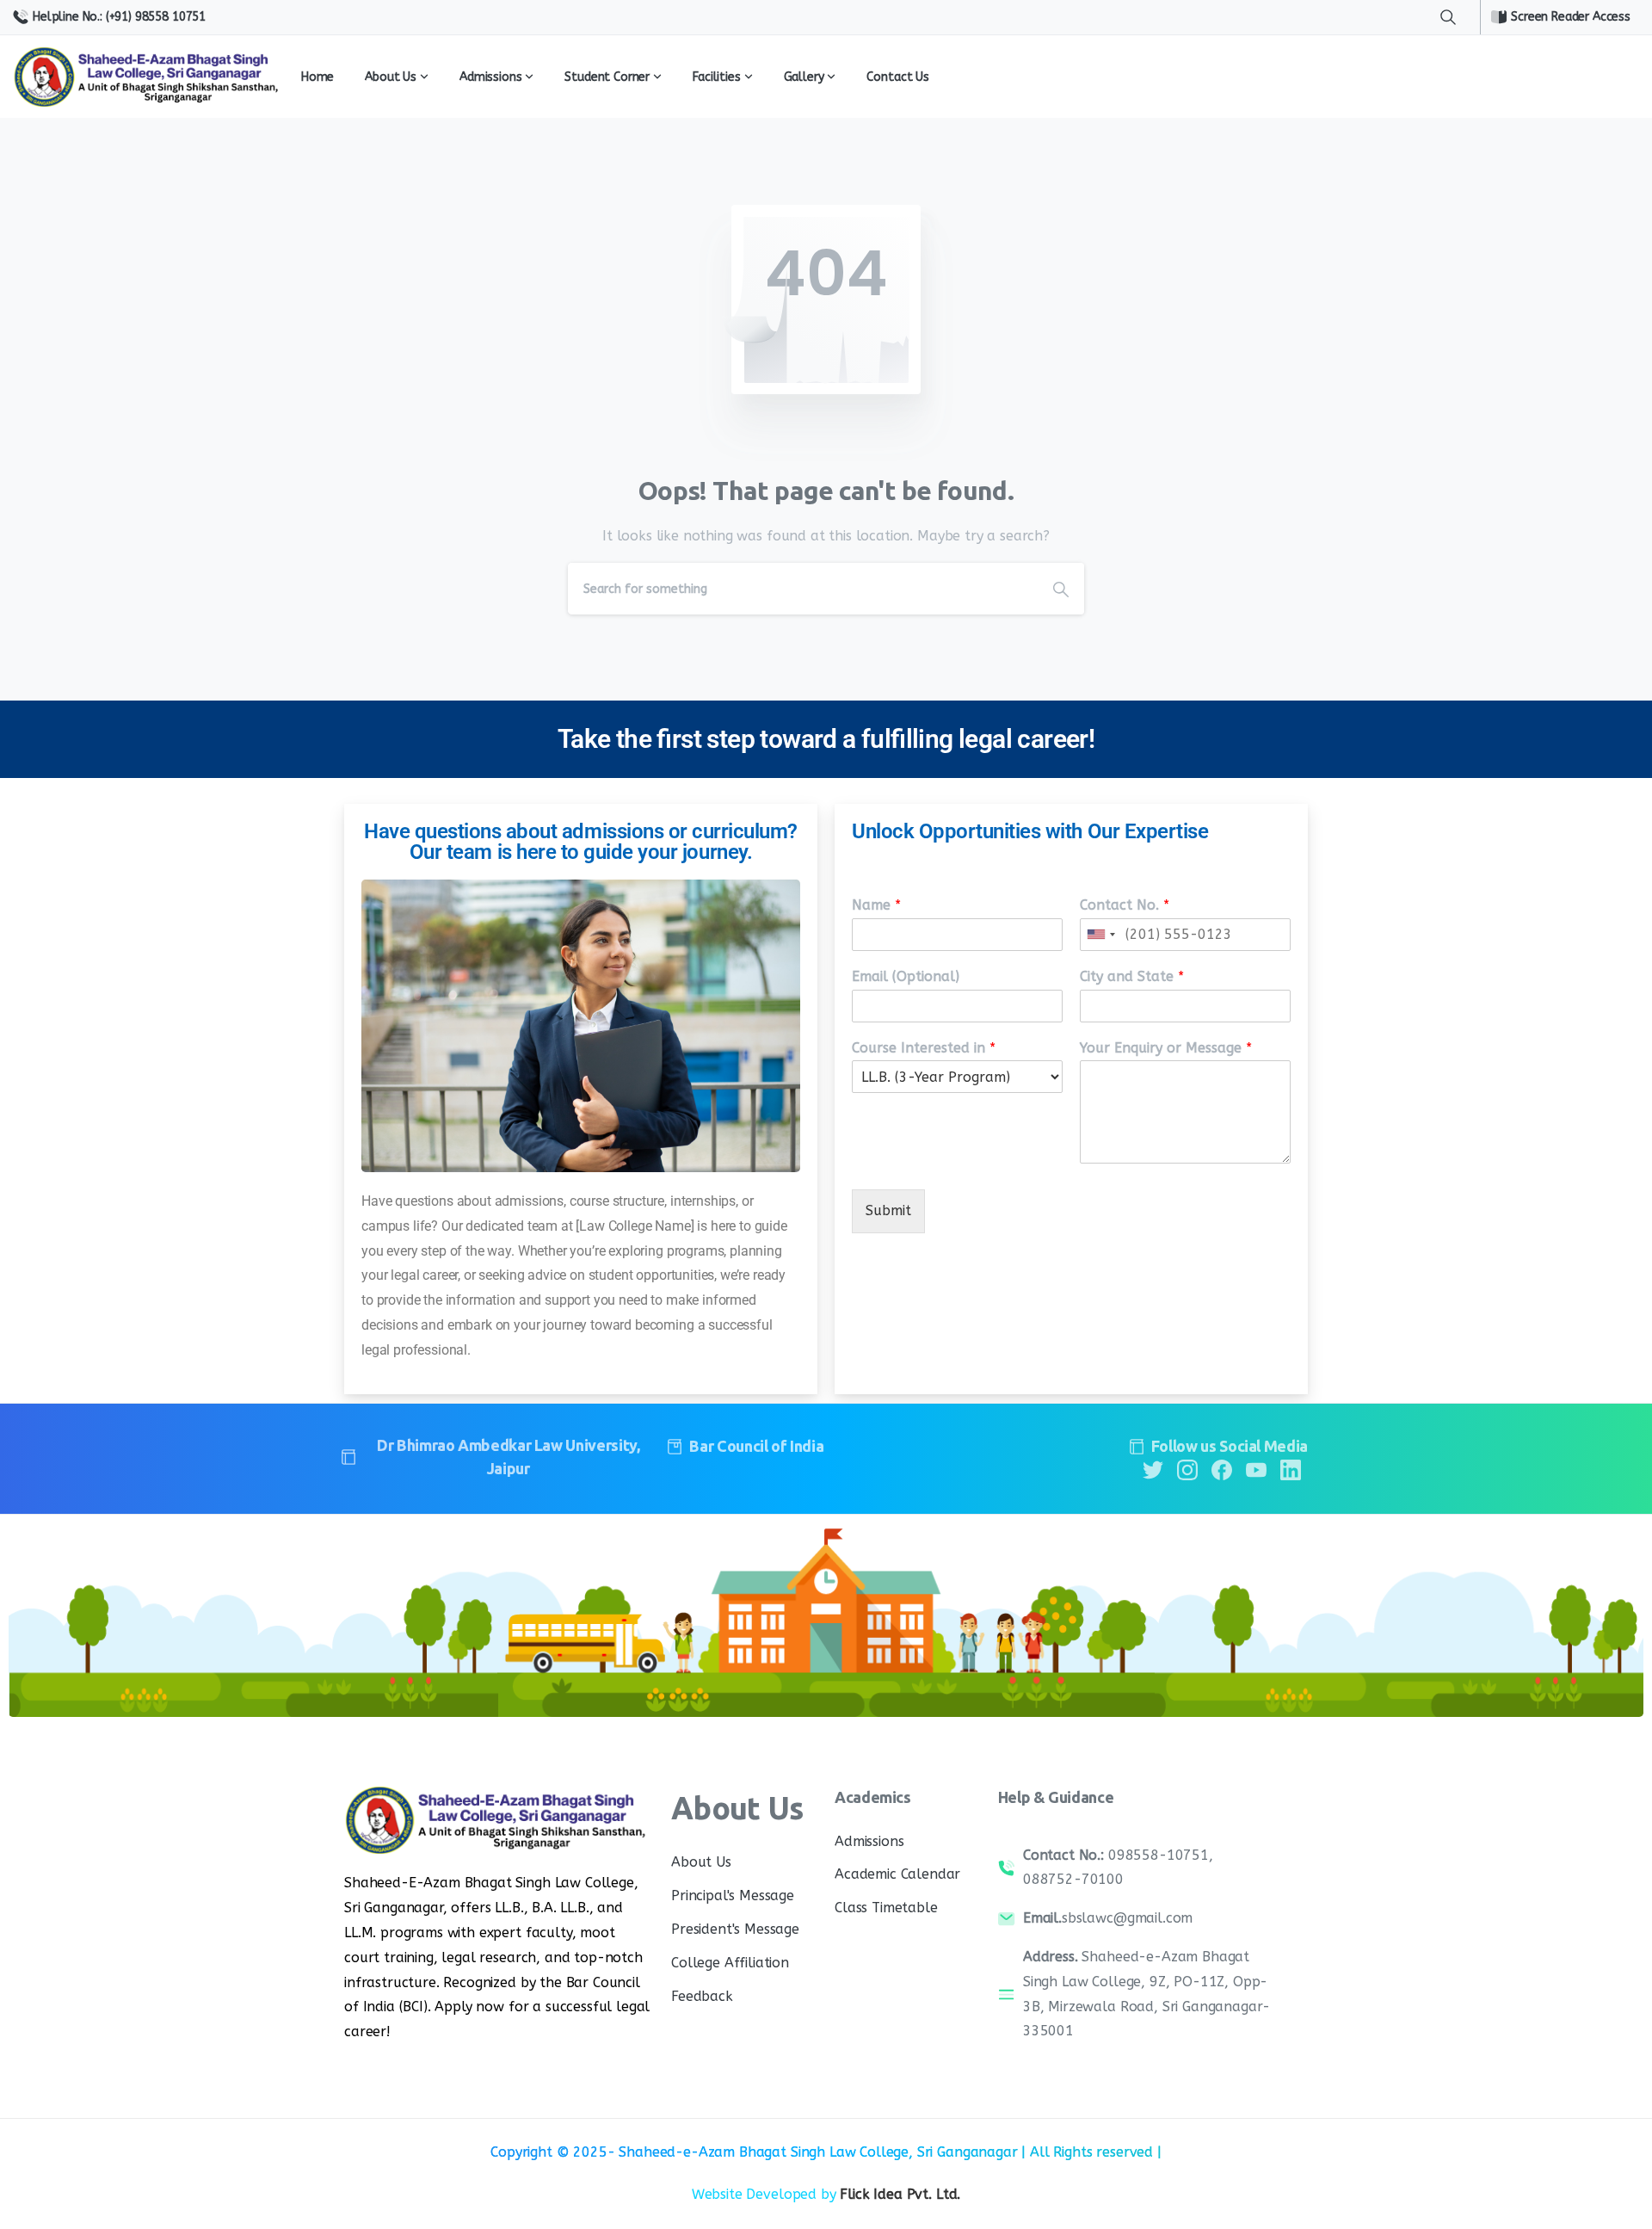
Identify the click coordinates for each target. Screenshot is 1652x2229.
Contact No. (1125, 905)
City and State (1132, 976)
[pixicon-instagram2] (1187, 1469)
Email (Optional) (906, 976)
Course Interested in (924, 1048)
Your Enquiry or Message (1166, 1048)
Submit (888, 1210)
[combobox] (1100, 935)
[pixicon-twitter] (1153, 1469)
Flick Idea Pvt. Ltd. (900, 2194)
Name (876, 905)
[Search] (1448, 17)
